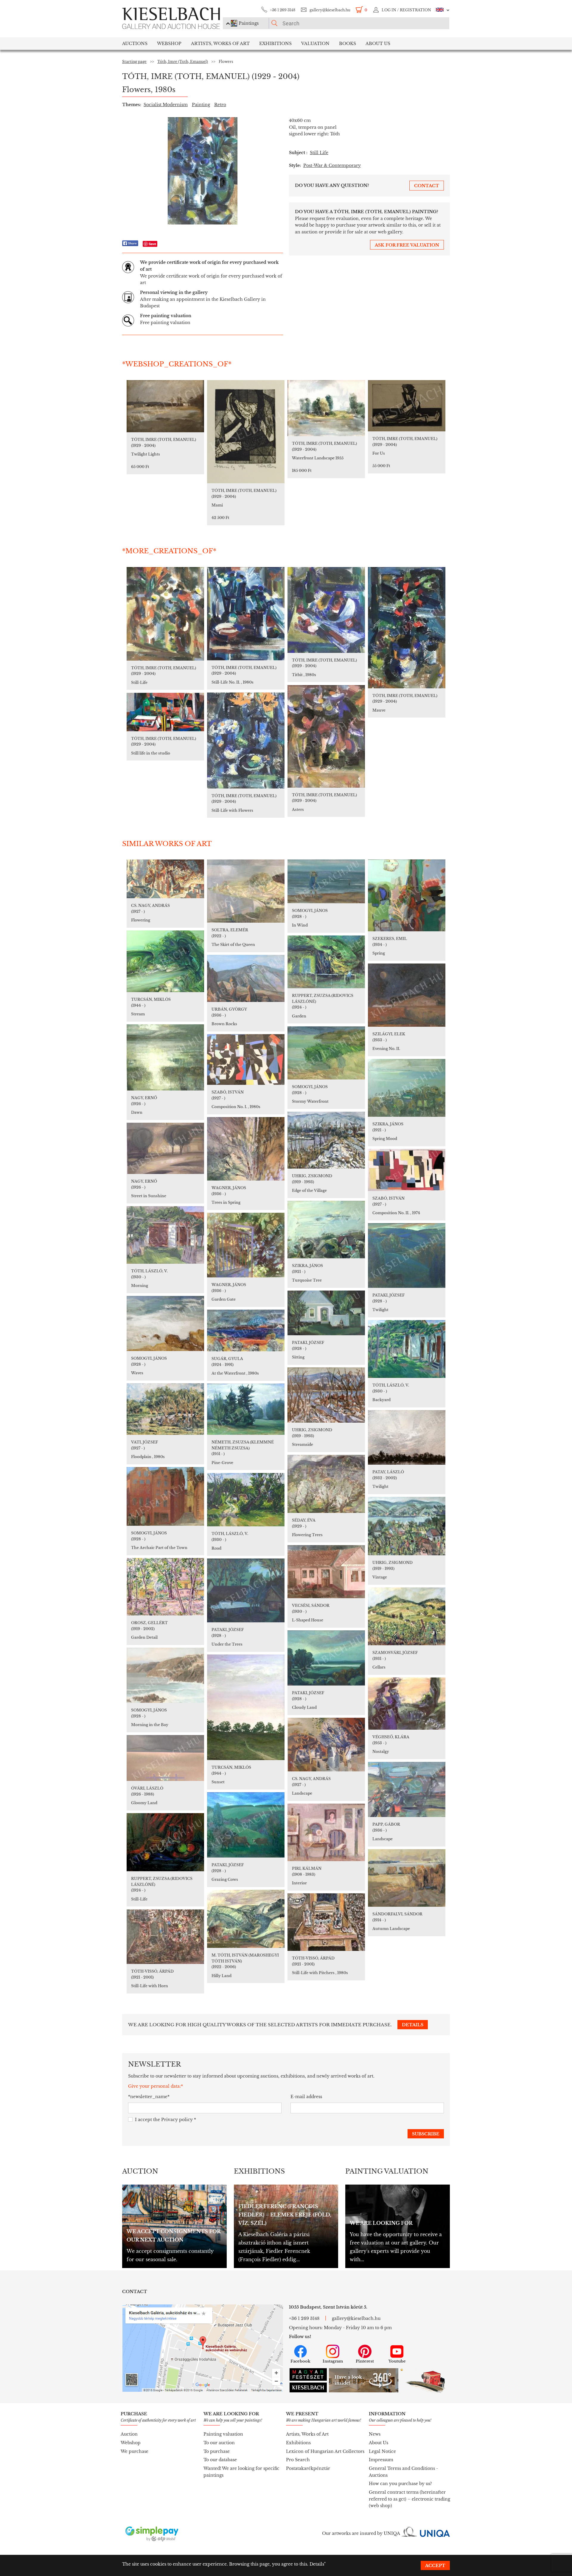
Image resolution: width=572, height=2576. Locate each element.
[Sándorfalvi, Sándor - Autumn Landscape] (407, 1878)
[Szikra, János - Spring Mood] (407, 1088)
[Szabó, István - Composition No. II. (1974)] (407, 1170)
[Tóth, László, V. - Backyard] (407, 1349)
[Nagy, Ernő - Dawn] (165, 1057)
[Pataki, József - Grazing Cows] (246, 1825)
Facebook (300, 2361)
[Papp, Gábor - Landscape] (407, 1789)
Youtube (397, 2361)
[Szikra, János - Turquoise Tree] (326, 1230)
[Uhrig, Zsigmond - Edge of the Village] (326, 1140)
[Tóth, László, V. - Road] (246, 1500)
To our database (220, 2460)
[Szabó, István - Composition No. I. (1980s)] (246, 1059)
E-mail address (306, 2097)
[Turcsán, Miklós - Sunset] (246, 1707)
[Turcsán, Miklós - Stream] (165, 961)
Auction (129, 2434)
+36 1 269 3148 (283, 10)
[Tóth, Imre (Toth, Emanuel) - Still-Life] (165, 614)
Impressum (381, 2460)
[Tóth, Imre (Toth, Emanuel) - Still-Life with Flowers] (246, 741)
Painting (201, 105)
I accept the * (165, 2120)
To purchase (217, 2451)
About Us (379, 2443)
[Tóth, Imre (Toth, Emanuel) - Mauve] (407, 628)
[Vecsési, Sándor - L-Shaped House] (326, 1572)
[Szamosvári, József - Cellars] (407, 1616)
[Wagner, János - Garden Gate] (246, 1245)
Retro (220, 105)
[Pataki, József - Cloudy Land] (326, 1658)
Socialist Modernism (166, 105)
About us (378, 44)
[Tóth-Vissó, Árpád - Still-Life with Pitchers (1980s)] (326, 1922)
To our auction (219, 2443)
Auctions (135, 44)
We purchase (135, 2451)
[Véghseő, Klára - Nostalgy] (407, 1704)
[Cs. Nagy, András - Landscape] (326, 1745)
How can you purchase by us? (400, 2484)
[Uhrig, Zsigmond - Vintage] (407, 1526)
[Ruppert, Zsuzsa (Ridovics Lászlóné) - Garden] (326, 962)
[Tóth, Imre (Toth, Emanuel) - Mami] (246, 432)
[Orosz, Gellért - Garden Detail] (165, 1587)
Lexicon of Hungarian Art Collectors (325, 2451)
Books (348, 44)
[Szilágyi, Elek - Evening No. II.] (407, 995)
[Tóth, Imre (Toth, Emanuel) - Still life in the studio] (165, 712)
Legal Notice (382, 2451)
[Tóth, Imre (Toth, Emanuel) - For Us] (407, 406)
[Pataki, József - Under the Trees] (246, 1590)
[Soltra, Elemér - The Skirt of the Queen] (246, 891)
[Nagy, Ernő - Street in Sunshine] (165, 1148)
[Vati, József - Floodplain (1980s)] (165, 1409)
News (375, 2434)
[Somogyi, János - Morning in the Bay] (165, 1675)
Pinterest (365, 2361)
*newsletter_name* (149, 2097)
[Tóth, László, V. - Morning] (165, 1235)
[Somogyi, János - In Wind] (326, 881)
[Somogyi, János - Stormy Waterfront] (326, 1053)
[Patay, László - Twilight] (407, 1437)
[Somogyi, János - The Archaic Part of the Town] (165, 1496)
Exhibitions (275, 44)
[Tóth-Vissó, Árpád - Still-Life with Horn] (165, 1937)
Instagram (333, 2361)
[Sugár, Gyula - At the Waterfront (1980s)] (246, 1330)
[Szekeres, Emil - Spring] (407, 895)
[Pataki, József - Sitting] (326, 1313)
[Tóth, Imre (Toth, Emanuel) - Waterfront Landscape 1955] (326, 408)
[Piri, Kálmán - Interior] (326, 1832)
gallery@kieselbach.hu (330, 10)
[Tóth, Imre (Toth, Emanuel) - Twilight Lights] (165, 406)
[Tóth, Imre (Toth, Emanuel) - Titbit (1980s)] (326, 610)
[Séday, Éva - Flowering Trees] (326, 1484)
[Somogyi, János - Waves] (165, 1323)
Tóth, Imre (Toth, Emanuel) (183, 62)
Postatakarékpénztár (308, 2468)
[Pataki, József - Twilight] (407, 1256)
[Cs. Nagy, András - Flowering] (165, 879)
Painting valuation (223, 2434)
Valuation (315, 44)
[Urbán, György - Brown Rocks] (246, 978)
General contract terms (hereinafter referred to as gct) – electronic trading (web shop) (409, 2499)
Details (317, 2564)
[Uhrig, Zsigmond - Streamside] (326, 1395)
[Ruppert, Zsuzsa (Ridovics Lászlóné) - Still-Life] (165, 1842)
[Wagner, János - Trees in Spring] (246, 1149)
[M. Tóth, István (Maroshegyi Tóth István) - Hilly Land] (246, 1919)
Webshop (169, 44)
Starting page (134, 62)
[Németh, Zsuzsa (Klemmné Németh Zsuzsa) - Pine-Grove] (246, 1409)
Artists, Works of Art (220, 44)
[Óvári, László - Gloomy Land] (165, 1758)
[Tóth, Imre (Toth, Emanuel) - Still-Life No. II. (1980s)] (246, 614)
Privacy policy (177, 2120)
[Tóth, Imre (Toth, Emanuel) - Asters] (326, 736)
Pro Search (298, 2460)
